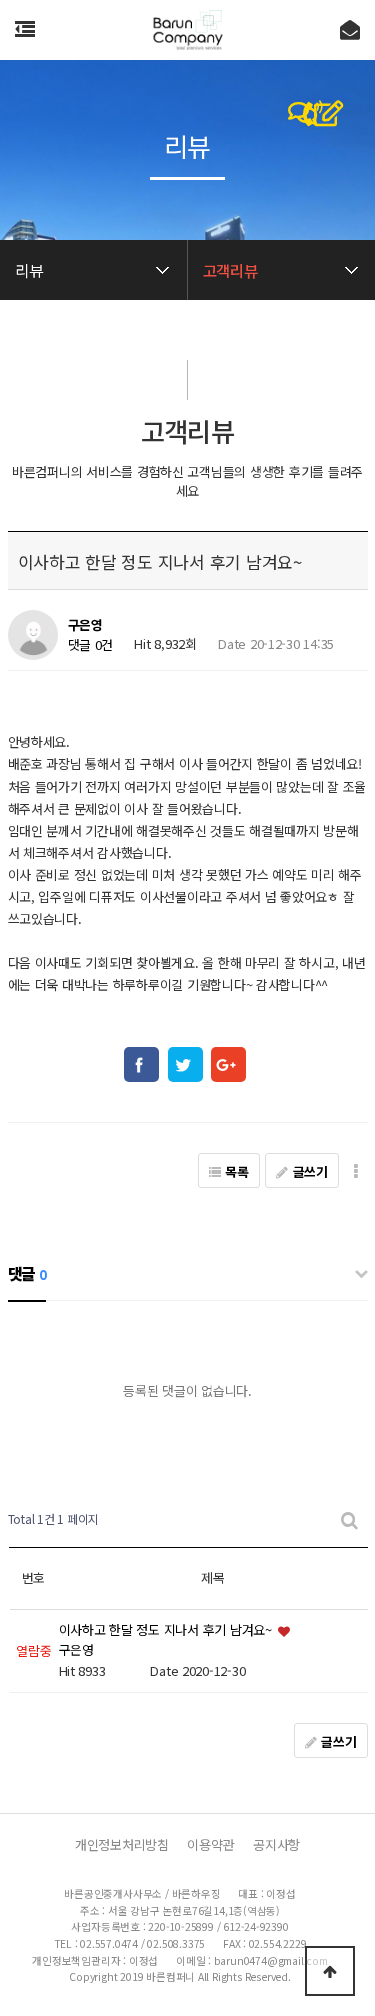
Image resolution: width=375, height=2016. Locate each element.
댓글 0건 (91, 644)
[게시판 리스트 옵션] (356, 1170)
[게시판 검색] (349, 1519)
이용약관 (210, 1844)
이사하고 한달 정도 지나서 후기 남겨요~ (167, 1629)
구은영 (85, 625)
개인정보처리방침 (122, 1844)
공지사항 (276, 1844)
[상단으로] (330, 1971)
